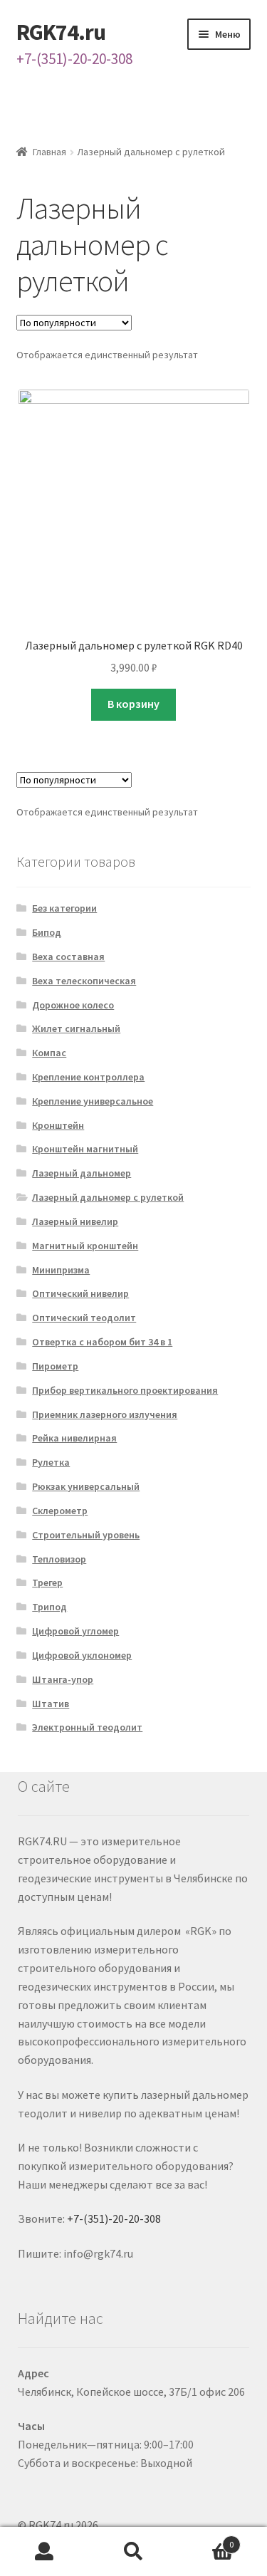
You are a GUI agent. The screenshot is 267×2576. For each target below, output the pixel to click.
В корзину (133, 704)
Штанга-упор (63, 1679)
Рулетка (51, 1462)
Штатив (51, 1704)
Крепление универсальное (93, 1101)
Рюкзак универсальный (86, 1486)
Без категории (64, 908)
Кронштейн (58, 1125)
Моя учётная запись (44, 2552)
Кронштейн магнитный (85, 1149)
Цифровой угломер (75, 1631)
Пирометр (55, 1366)
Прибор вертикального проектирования (125, 1390)
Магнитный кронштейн (85, 1246)
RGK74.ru (61, 32)
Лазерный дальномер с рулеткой (108, 1197)
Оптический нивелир (80, 1293)
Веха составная (68, 956)
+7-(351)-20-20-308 (74, 59)
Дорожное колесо (73, 1005)
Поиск (133, 2552)
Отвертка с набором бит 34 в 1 (102, 1342)
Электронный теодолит (87, 1727)
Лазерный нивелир (75, 1221)
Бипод (47, 932)
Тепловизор (59, 1559)
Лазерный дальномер (82, 1173)
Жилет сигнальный (76, 1028)
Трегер (47, 1582)
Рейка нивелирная (74, 1438)
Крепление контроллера (88, 1077)
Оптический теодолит (84, 1318)
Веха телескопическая (84, 981)
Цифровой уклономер (82, 1655)
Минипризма (61, 1270)
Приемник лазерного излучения (105, 1414)
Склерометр (60, 1511)
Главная (49, 152)
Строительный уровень (86, 1535)
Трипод (49, 1607)
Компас (49, 1053)
